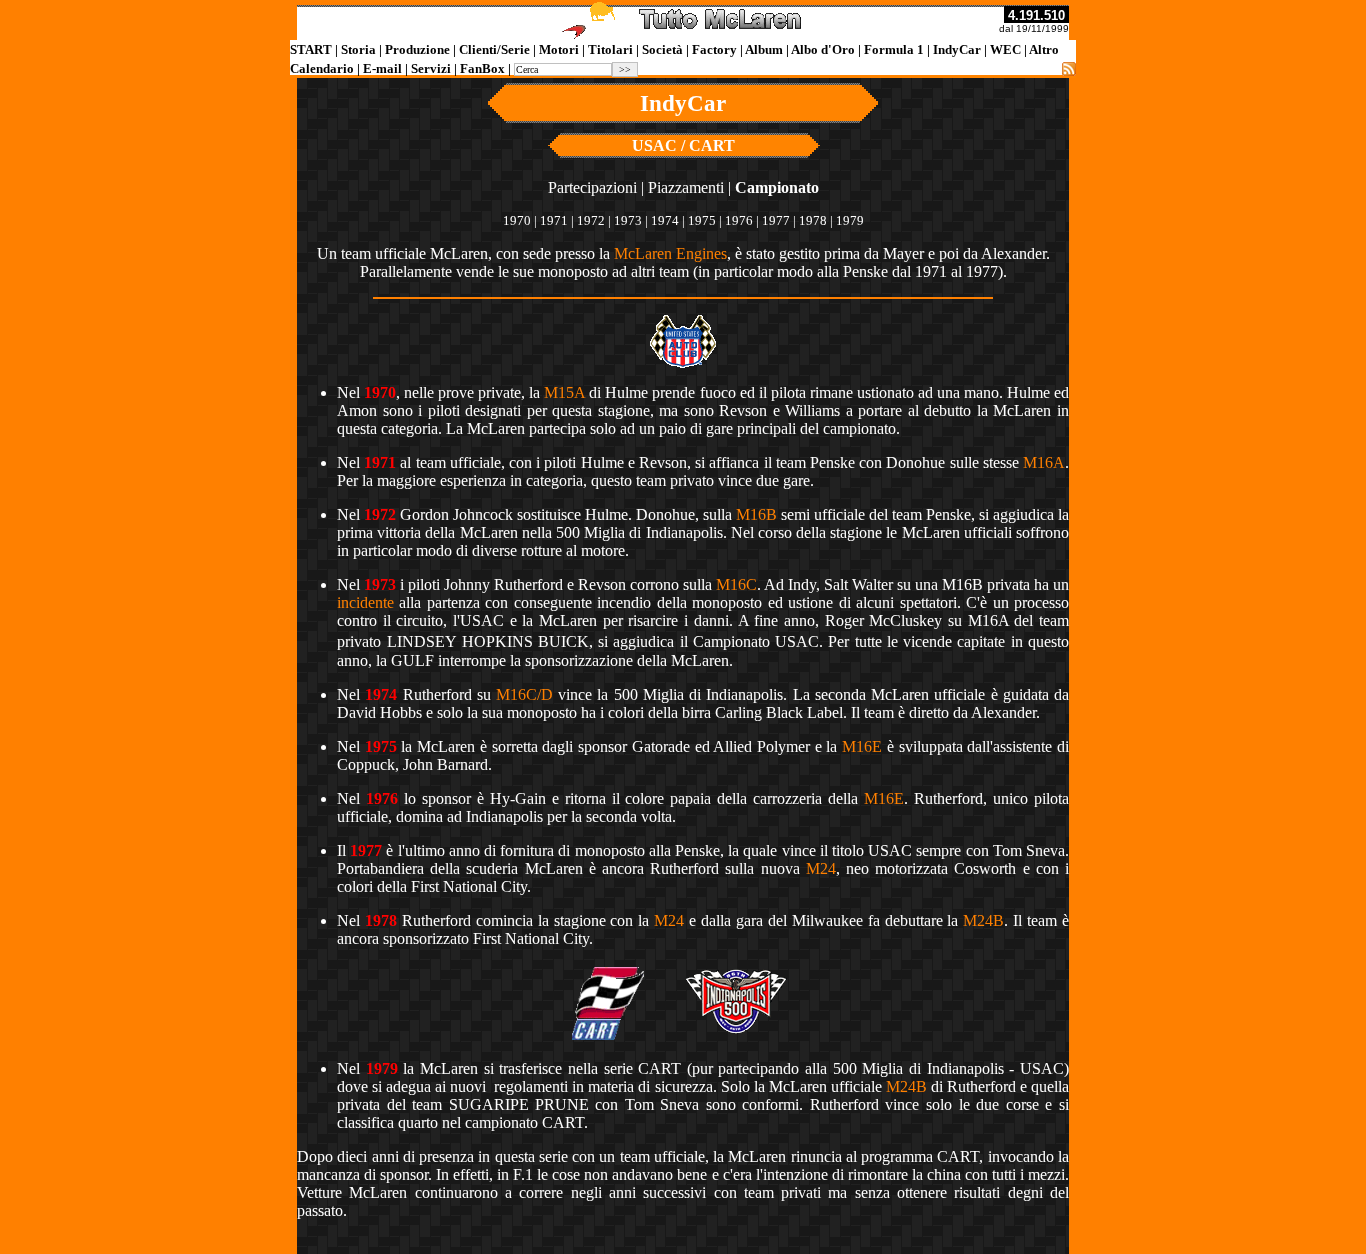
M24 (821, 868)
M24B (983, 920)
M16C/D (524, 694)
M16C (736, 584)
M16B (756, 514)
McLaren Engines (670, 253)
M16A (1044, 462)
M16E (862, 746)
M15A (564, 392)
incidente (365, 602)
